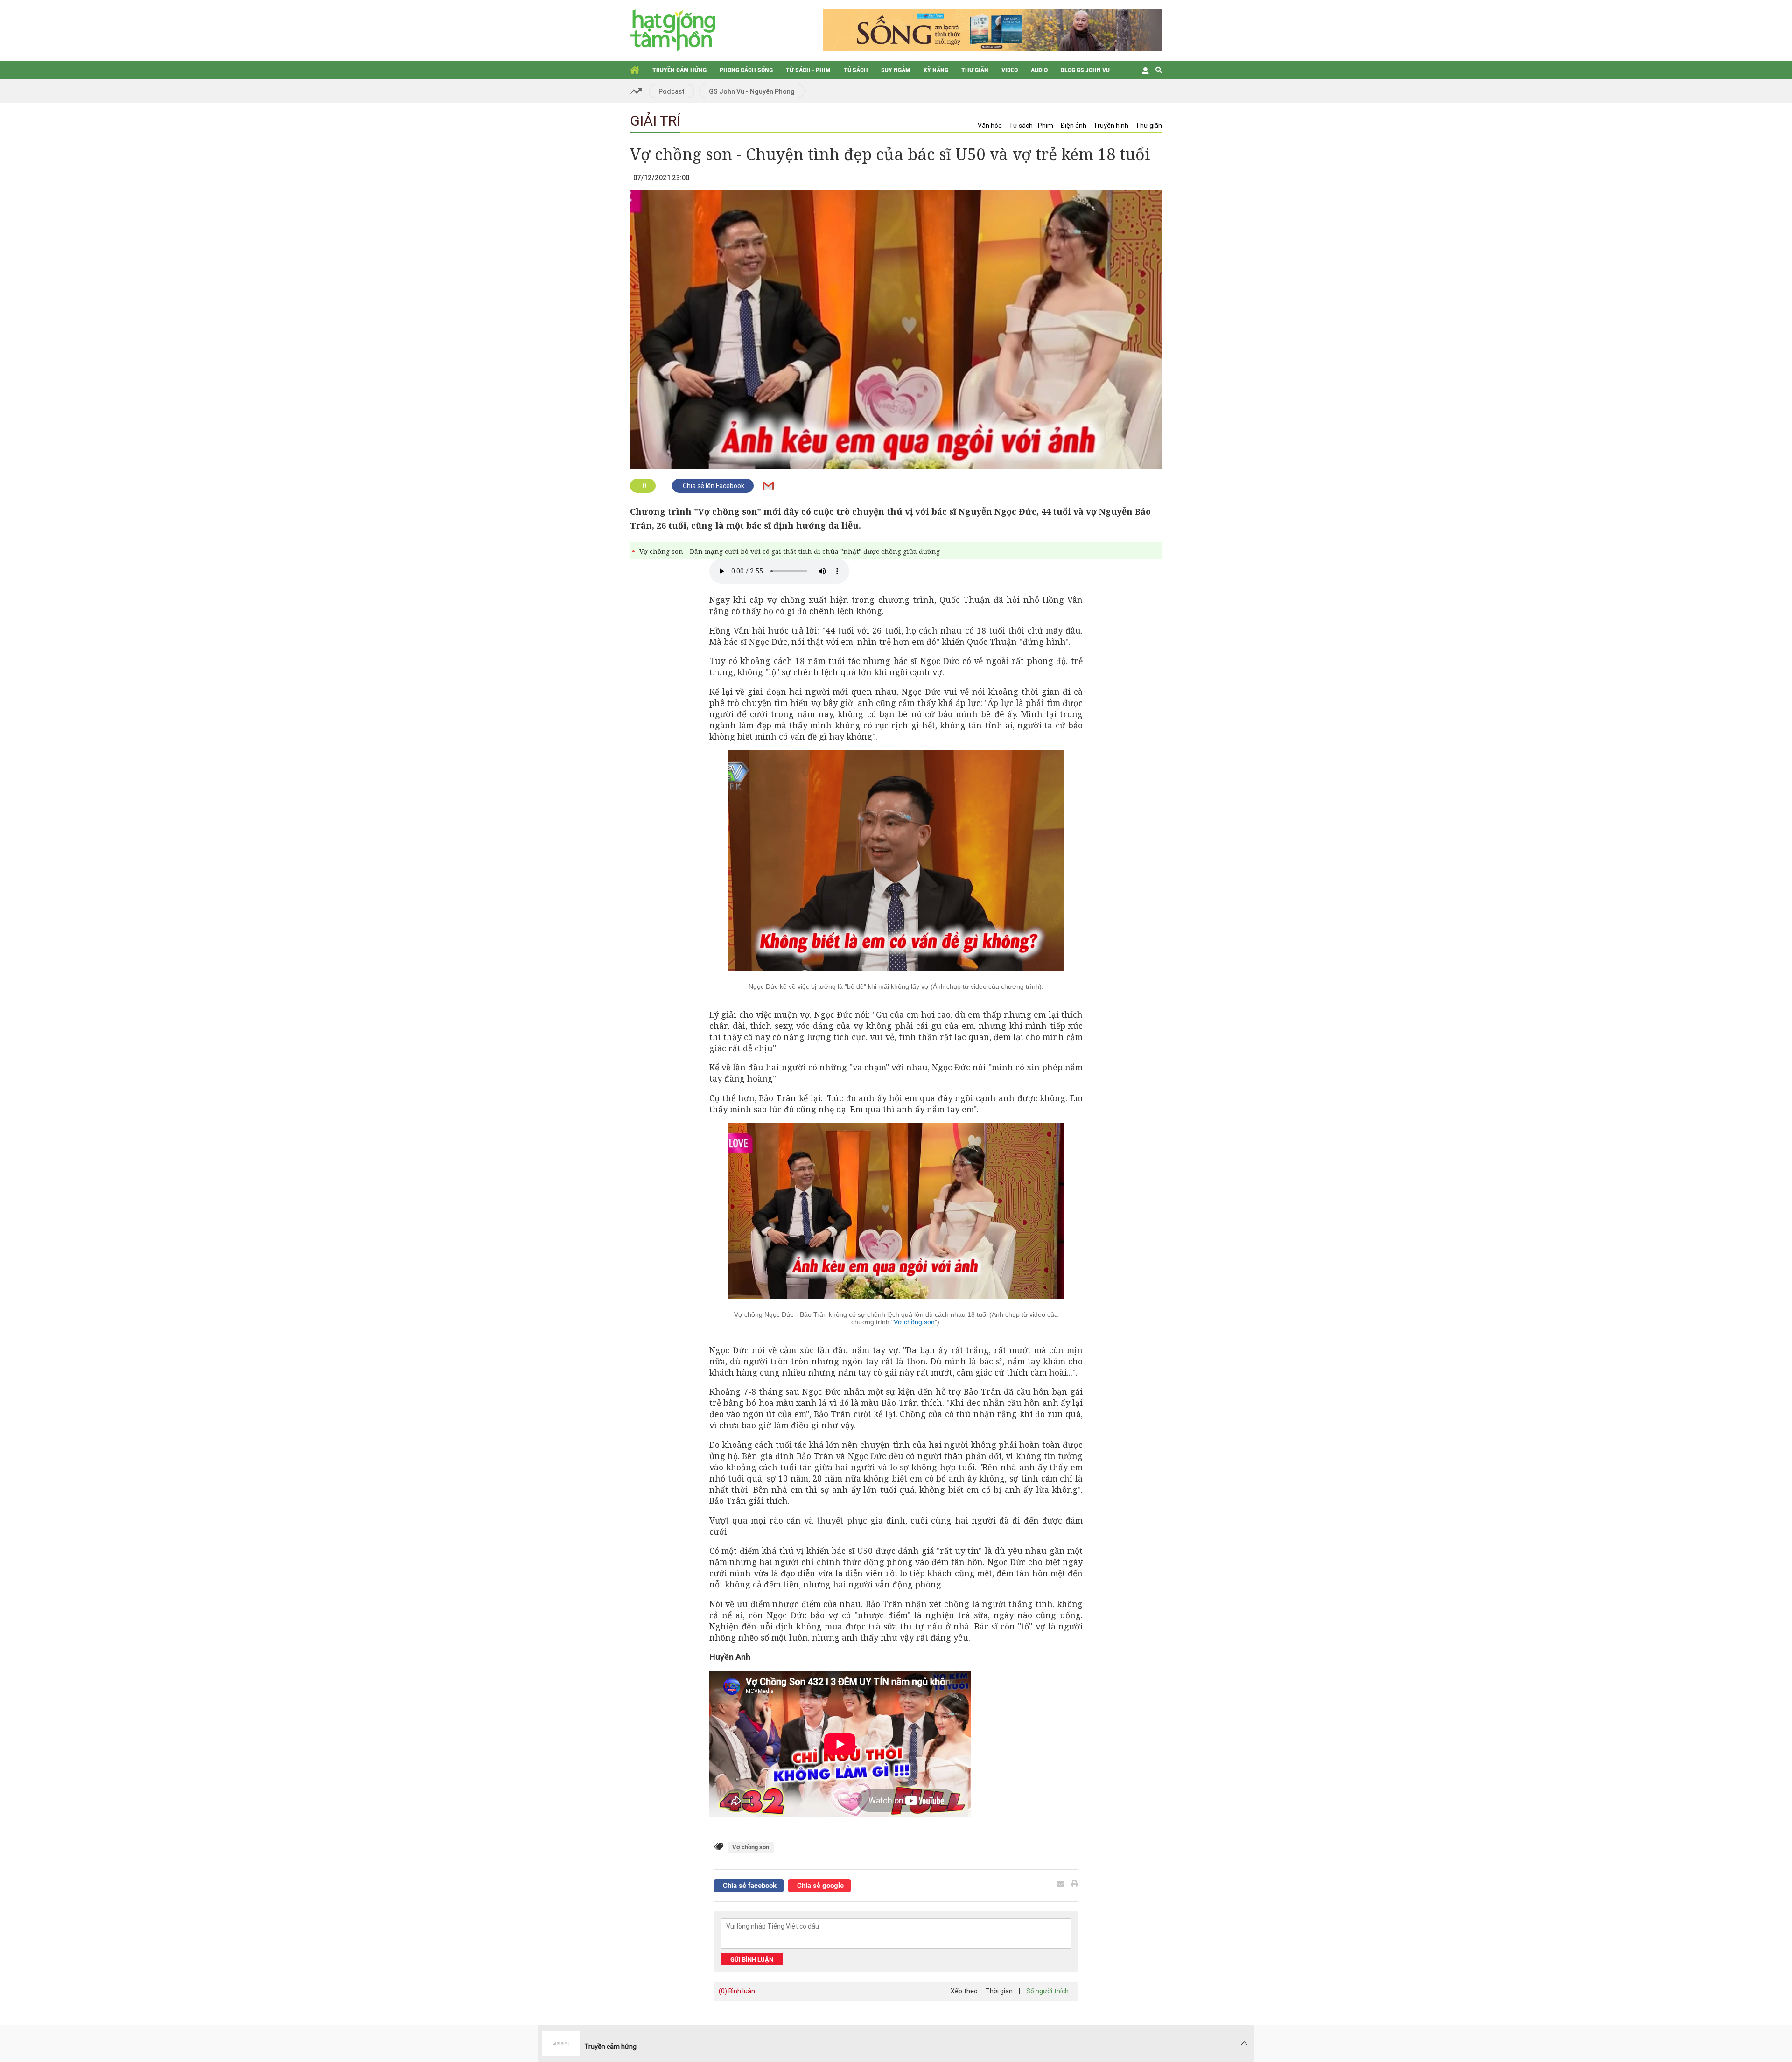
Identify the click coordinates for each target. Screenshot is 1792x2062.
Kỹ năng (936, 70)
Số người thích (1047, 1991)
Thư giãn (975, 70)
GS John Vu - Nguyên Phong (752, 91)
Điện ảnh (1073, 126)
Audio (1039, 70)
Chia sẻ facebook (749, 1886)
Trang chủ (635, 70)
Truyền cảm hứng (679, 70)
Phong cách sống (746, 70)
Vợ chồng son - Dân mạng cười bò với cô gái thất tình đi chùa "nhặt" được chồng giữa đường (790, 551)
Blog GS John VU (1085, 70)
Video (1010, 70)
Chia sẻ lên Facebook (713, 486)
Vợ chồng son (914, 1322)
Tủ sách (856, 70)
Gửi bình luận (752, 1960)
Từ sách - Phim (808, 70)
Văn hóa (990, 126)
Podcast (672, 91)
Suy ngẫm (896, 70)
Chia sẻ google (819, 1886)
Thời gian (999, 1991)
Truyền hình (1111, 126)
